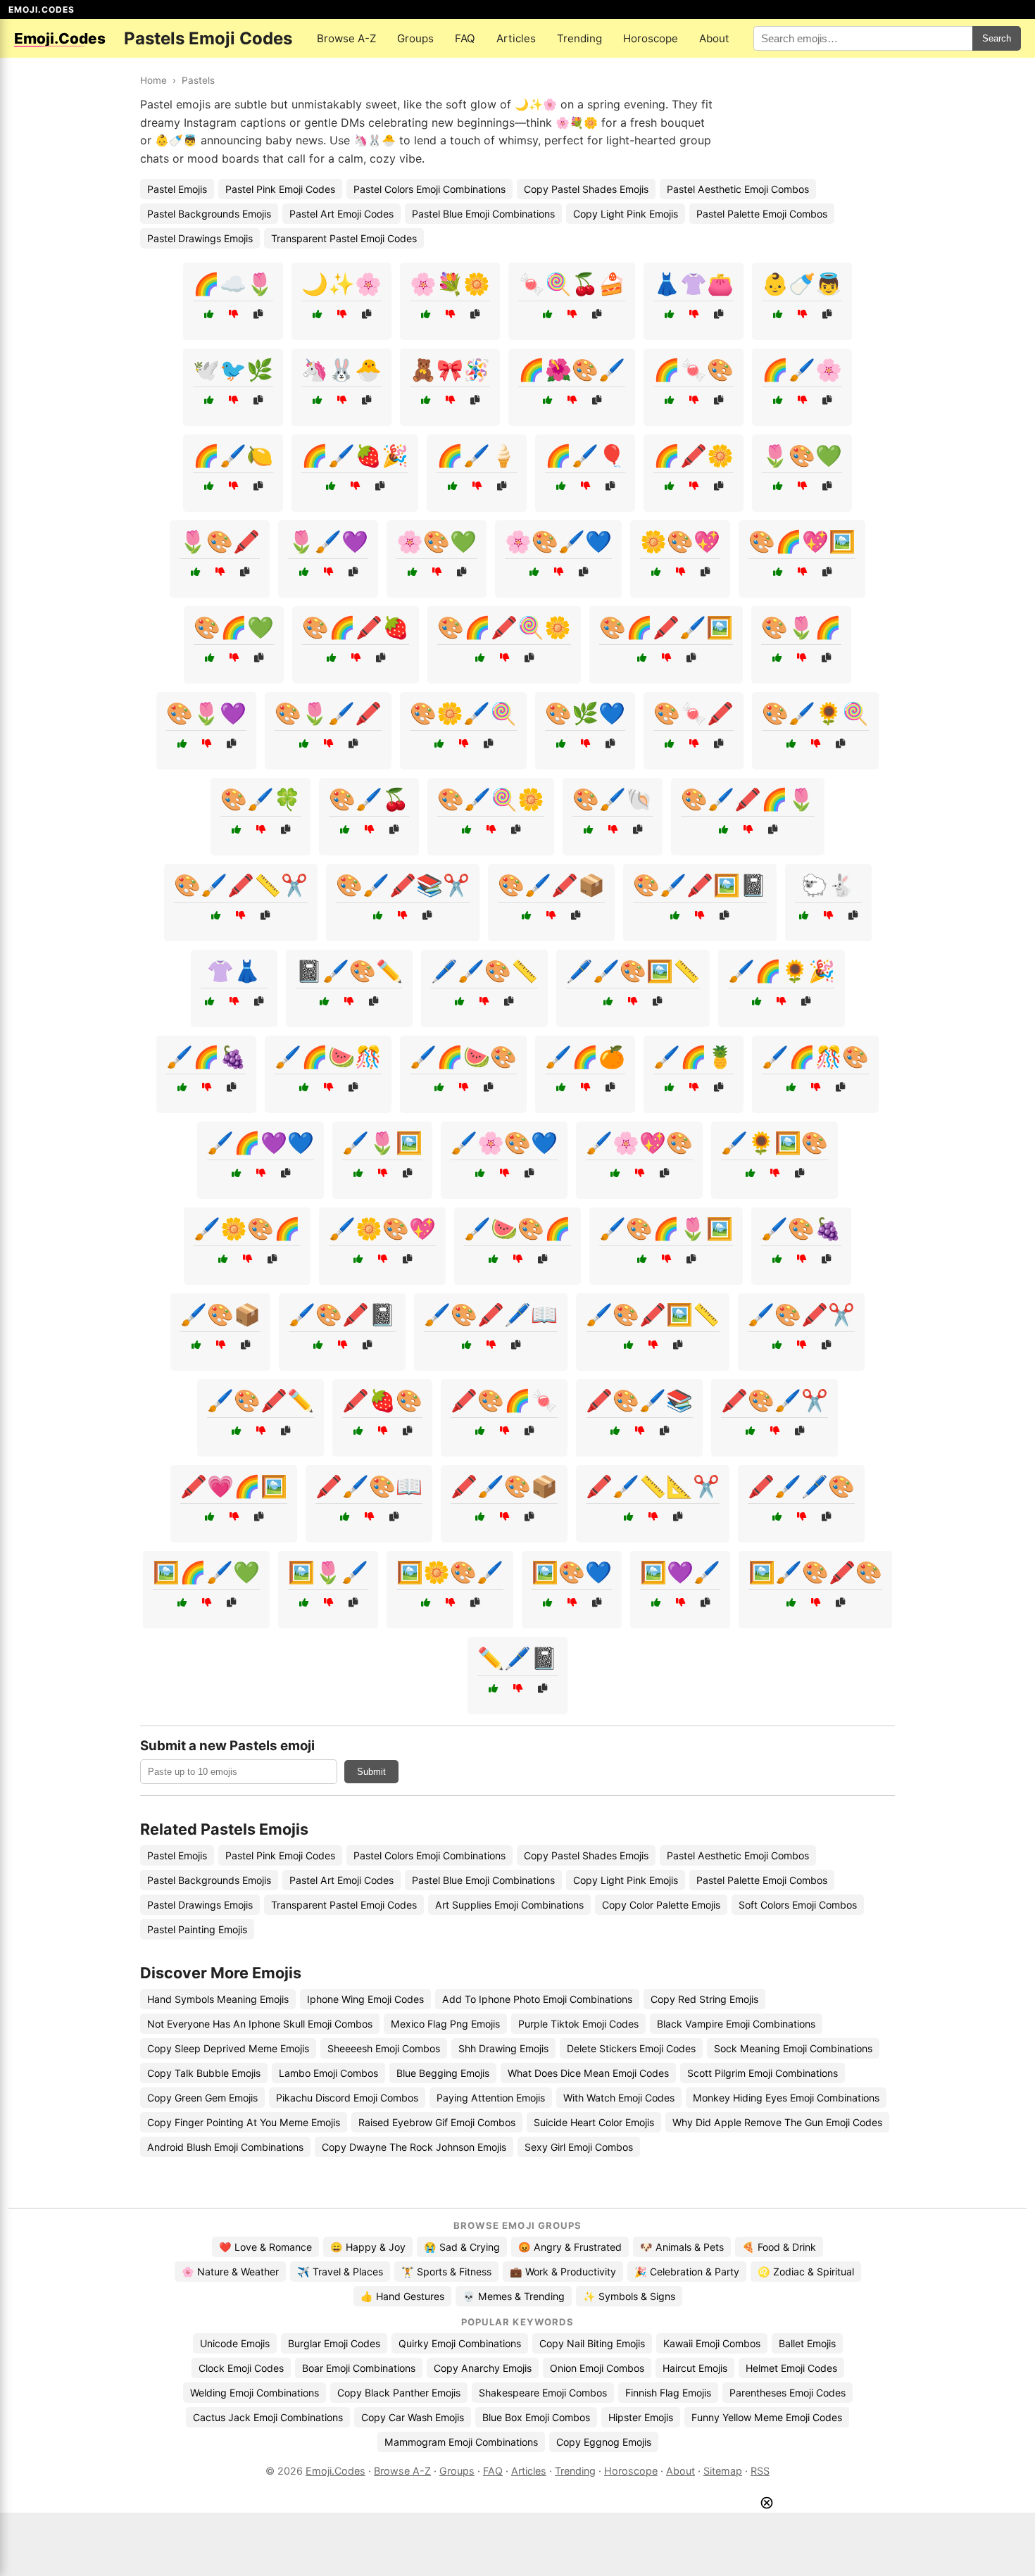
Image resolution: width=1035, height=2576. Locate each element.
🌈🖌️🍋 (233, 455)
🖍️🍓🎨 (382, 1400)
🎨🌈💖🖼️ (802, 541)
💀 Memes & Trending (514, 2296)
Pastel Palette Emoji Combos (762, 214)
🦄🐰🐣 (341, 370)
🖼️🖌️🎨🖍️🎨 (815, 1572)
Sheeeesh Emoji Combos (384, 2048)
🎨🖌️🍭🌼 (491, 799)
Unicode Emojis (235, 2343)
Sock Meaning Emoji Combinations (793, 2048)
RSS (760, 2471)
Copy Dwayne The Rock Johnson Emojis (414, 2147)
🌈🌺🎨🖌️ (572, 370)
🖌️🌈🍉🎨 (463, 1057)
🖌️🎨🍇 (801, 1229)
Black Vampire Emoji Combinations (736, 2024)
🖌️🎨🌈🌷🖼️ (666, 1229)
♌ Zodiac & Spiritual (806, 2272)
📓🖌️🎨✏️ (349, 971)
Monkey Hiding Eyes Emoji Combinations (786, 2098)
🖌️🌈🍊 (585, 1057)
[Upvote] (209, 314)
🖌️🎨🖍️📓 (342, 1314)
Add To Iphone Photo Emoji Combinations (537, 1999)
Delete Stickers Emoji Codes (631, 2048)
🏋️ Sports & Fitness (446, 2272)
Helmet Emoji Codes (791, 2368)
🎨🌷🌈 (801, 627)
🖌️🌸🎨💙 (504, 1143)
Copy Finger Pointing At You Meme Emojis (244, 2122)
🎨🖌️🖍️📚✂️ (403, 885)
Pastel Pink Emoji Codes (280, 189)
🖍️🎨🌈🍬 (504, 1400)
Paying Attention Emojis (491, 2098)
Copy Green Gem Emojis (202, 2098)
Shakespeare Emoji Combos (543, 2393)
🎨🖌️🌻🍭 (815, 713)
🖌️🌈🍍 (694, 1057)
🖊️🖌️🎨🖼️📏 (633, 971)
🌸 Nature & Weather (230, 2272)
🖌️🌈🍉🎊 (328, 1057)
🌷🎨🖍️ (220, 541)
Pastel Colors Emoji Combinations (429, 189)
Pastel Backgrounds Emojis (209, 214)
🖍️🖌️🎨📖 (369, 1486)
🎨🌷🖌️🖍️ (328, 713)
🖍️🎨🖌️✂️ (774, 1400)
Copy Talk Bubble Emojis (204, 2073)
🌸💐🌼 (450, 284)
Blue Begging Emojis (443, 2073)
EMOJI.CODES (42, 10)
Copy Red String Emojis (704, 1999)
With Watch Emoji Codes (619, 2098)
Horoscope (651, 38)
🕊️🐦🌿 (233, 370)
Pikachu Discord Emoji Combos (347, 2098)
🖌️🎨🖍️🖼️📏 (653, 1314)
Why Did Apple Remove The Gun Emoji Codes (777, 2122)
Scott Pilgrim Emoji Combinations (763, 2073)
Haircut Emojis (695, 2368)
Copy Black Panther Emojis (399, 2393)
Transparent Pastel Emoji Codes (344, 238)
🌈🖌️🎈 (585, 455)
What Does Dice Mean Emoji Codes (588, 2073)
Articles (516, 38)
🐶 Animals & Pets (682, 2247)
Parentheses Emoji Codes (788, 2393)
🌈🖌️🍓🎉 (355, 455)
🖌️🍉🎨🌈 (517, 1229)
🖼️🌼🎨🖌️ (450, 1572)
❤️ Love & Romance (265, 2247)
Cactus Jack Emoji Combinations (268, 2417)
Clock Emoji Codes (241, 2368)
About (714, 38)
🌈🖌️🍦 (477, 455)
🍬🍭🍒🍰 (572, 284)
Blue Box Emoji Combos (536, 2417)
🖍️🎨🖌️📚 (639, 1400)
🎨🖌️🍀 (261, 799)
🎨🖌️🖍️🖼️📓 (700, 885)
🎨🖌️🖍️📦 (551, 885)
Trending (579, 38)
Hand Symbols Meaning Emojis (218, 1999)
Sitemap (723, 2471)
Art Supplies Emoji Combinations (509, 1905)
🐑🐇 (828, 885)
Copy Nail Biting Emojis (592, 2343)
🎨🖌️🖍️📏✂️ (241, 885)
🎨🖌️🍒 (369, 799)
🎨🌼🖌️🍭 (463, 713)
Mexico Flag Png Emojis (445, 2024)
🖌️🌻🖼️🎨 (774, 1143)
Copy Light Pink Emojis (626, 214)
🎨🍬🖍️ (694, 713)
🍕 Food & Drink (779, 2247)
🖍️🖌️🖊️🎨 (801, 1486)
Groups (415, 38)
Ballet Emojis (807, 2343)
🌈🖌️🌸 (802, 370)
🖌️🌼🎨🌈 (247, 1229)
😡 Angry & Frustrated (570, 2247)
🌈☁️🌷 (233, 284)
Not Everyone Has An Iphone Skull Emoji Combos (260, 2024)
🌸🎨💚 (437, 541)
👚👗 (234, 971)
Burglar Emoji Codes (334, 2343)
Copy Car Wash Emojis (413, 2417)
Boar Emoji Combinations (359, 2368)
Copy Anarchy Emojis (483, 2368)
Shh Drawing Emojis (503, 2048)
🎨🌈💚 (234, 627)
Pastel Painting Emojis (197, 1929)
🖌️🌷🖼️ (382, 1143)
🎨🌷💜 (206, 713)
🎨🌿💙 (585, 713)
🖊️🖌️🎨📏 (484, 971)
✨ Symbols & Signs (629, 2296)
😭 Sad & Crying (462, 2247)
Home (153, 80)
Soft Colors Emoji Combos (798, 1905)
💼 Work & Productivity (563, 2272)
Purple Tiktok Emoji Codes (578, 2024)
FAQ (465, 38)
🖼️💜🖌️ (680, 1572)
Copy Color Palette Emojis (661, 1905)
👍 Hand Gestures (402, 2296)
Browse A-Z (346, 38)
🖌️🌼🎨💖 (382, 1229)
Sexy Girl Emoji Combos (579, 2147)
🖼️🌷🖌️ (328, 1572)
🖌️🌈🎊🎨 (815, 1057)
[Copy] (258, 314)
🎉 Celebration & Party (687, 2272)
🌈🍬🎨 (694, 370)
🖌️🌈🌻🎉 (782, 971)
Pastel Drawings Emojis (200, 238)
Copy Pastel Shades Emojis (586, 189)
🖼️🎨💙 (572, 1572)
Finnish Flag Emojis (668, 2393)
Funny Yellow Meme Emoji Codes (767, 2417)
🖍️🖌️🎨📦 (504, 1486)
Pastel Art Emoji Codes (341, 214)
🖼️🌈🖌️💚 (206, 1572)
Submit (371, 1772)
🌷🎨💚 (802, 455)
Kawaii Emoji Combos (712, 2343)
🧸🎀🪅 (450, 370)
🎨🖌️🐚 (613, 799)
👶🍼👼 (802, 284)
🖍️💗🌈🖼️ (234, 1486)
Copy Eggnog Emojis (604, 2442)
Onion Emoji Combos (597, 2368)
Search (997, 38)
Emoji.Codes (335, 2471)
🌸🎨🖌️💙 (558, 541)
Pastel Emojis (177, 189)
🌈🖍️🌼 (694, 455)
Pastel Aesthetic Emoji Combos (738, 189)
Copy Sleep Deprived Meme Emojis (228, 2048)
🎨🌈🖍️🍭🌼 (504, 627)
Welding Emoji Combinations (255, 2393)
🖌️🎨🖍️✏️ (261, 1400)
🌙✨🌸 (341, 284)
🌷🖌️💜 (328, 541)
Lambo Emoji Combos (328, 2073)
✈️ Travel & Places (340, 2272)
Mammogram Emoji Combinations (461, 2442)
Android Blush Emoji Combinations (225, 2147)
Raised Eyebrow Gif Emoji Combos (437, 2122)
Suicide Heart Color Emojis (594, 2122)
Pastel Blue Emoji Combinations (483, 214)
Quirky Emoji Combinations (460, 2343)
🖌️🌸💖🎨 (639, 1143)
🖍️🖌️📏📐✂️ (653, 1486)
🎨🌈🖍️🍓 (356, 627)
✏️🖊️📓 (517, 1658)
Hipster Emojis (641, 2417)
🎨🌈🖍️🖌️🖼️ (666, 627)
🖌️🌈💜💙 (261, 1143)
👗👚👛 (694, 284)
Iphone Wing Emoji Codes (365, 1999)
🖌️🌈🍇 (206, 1057)
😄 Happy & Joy (368, 2247)
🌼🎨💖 (680, 541)
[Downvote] (233, 314)
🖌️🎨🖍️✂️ (801, 1314)
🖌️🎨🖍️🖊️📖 (491, 1314)
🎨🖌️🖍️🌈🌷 (748, 799)
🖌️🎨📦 (220, 1314)
